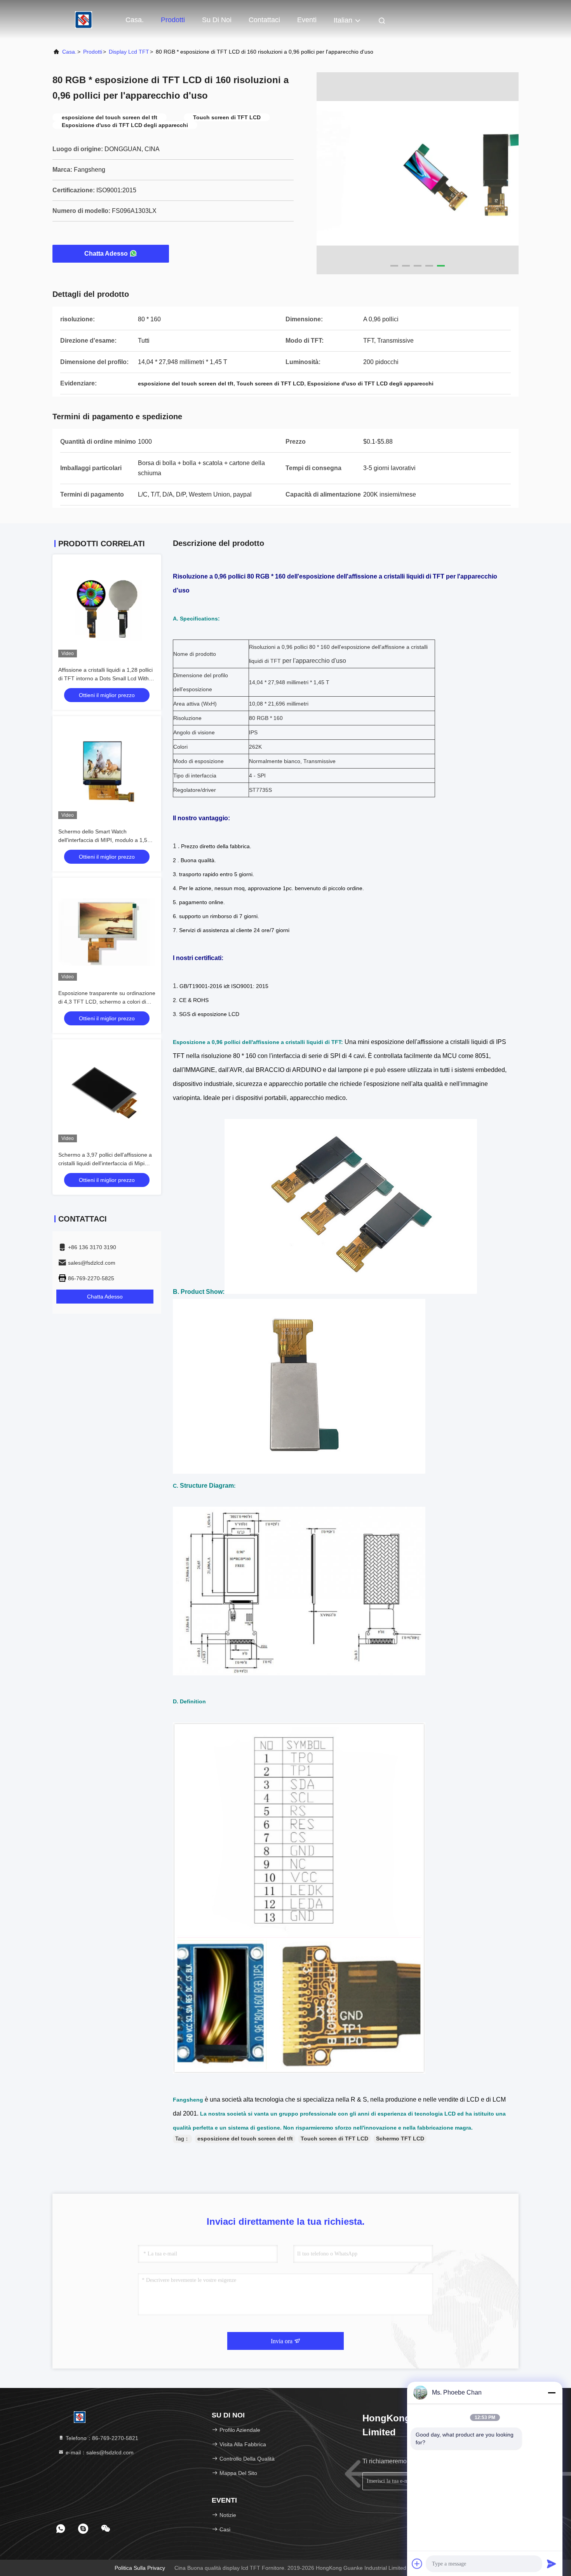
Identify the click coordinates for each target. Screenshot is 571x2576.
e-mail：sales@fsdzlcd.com (99, 2452)
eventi (307, 20)
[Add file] (417, 2564)
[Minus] (552, 2393)
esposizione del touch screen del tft (245, 2139)
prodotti (93, 52)
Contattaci (264, 20)
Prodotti (173, 20)
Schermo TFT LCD (400, 2139)
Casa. (135, 20)
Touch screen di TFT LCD (334, 2139)
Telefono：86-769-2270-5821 (101, 2438)
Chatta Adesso (106, 254)
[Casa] (84, 19)
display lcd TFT (129, 52)
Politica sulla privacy (140, 2568)
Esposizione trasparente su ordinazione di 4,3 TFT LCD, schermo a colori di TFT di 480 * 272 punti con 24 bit (107, 1002)
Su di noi (217, 20)
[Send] (552, 2564)
